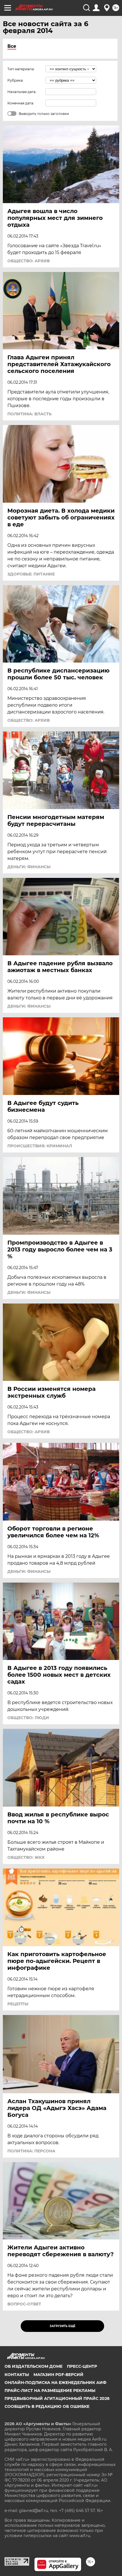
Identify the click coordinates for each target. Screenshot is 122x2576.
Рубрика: (15, 80)
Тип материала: (21, 69)
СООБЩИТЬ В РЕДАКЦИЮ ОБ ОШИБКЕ (47, 2406)
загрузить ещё (63, 2326)
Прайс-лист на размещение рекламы (50, 2391)
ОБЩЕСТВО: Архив (29, 261)
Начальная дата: (22, 92)
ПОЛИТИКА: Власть (30, 414)
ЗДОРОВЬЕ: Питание (31, 574)
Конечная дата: (21, 103)
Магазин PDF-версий (58, 2375)
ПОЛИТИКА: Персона (31, 2151)
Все (12, 46)
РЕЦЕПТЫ (18, 2004)
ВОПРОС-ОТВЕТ (24, 2304)
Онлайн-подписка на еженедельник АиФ (55, 2383)
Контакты (17, 2375)
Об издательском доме (33, 2366)
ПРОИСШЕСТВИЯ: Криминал (40, 1146)
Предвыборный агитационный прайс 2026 (57, 2398)
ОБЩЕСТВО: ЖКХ (26, 1857)
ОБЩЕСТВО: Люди (28, 1718)
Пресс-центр (82, 2366)
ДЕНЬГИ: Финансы (29, 867)
